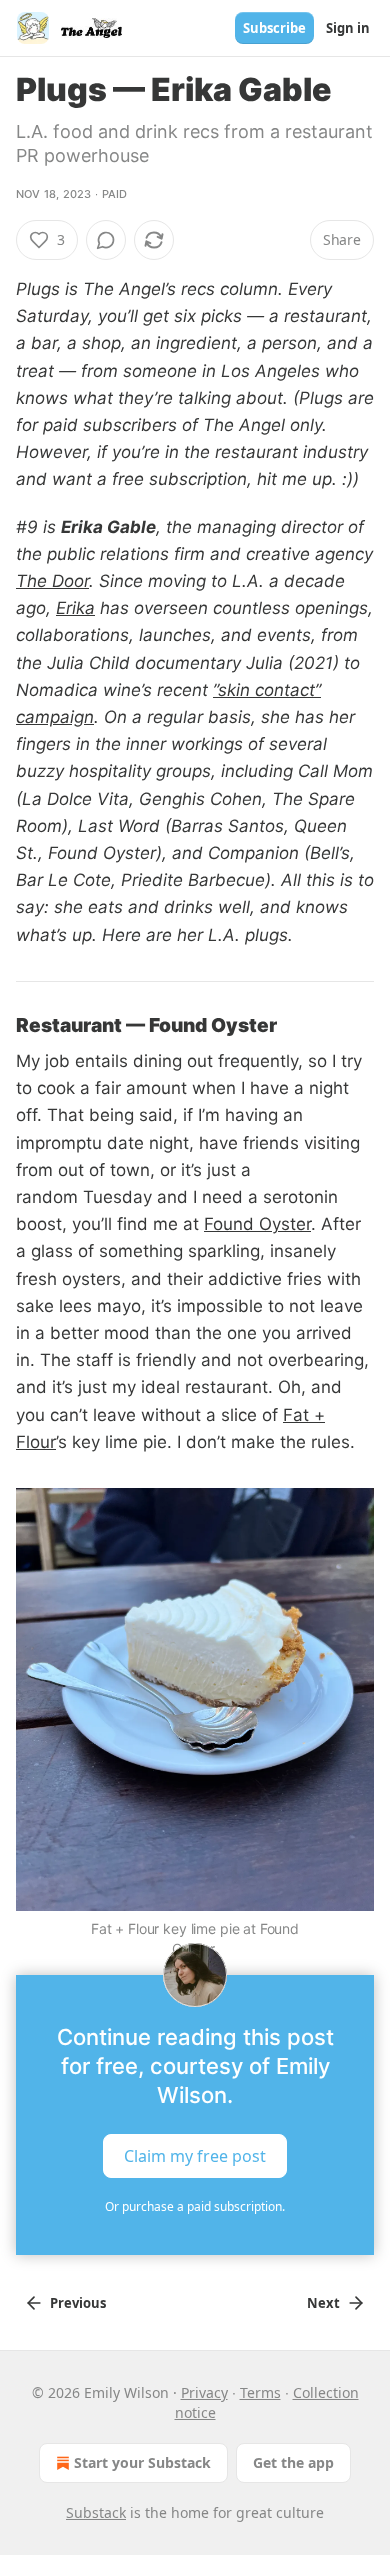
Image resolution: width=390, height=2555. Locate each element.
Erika (75, 608)
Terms (260, 2392)
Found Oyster (257, 1224)
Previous (78, 2303)
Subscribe (274, 28)
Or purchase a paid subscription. (195, 2206)
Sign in (348, 28)
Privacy (204, 2392)
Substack (96, 2512)
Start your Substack (142, 2462)
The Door (52, 581)
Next (323, 2303)
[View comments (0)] (106, 240)
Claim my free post (195, 2155)
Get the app (293, 2462)
